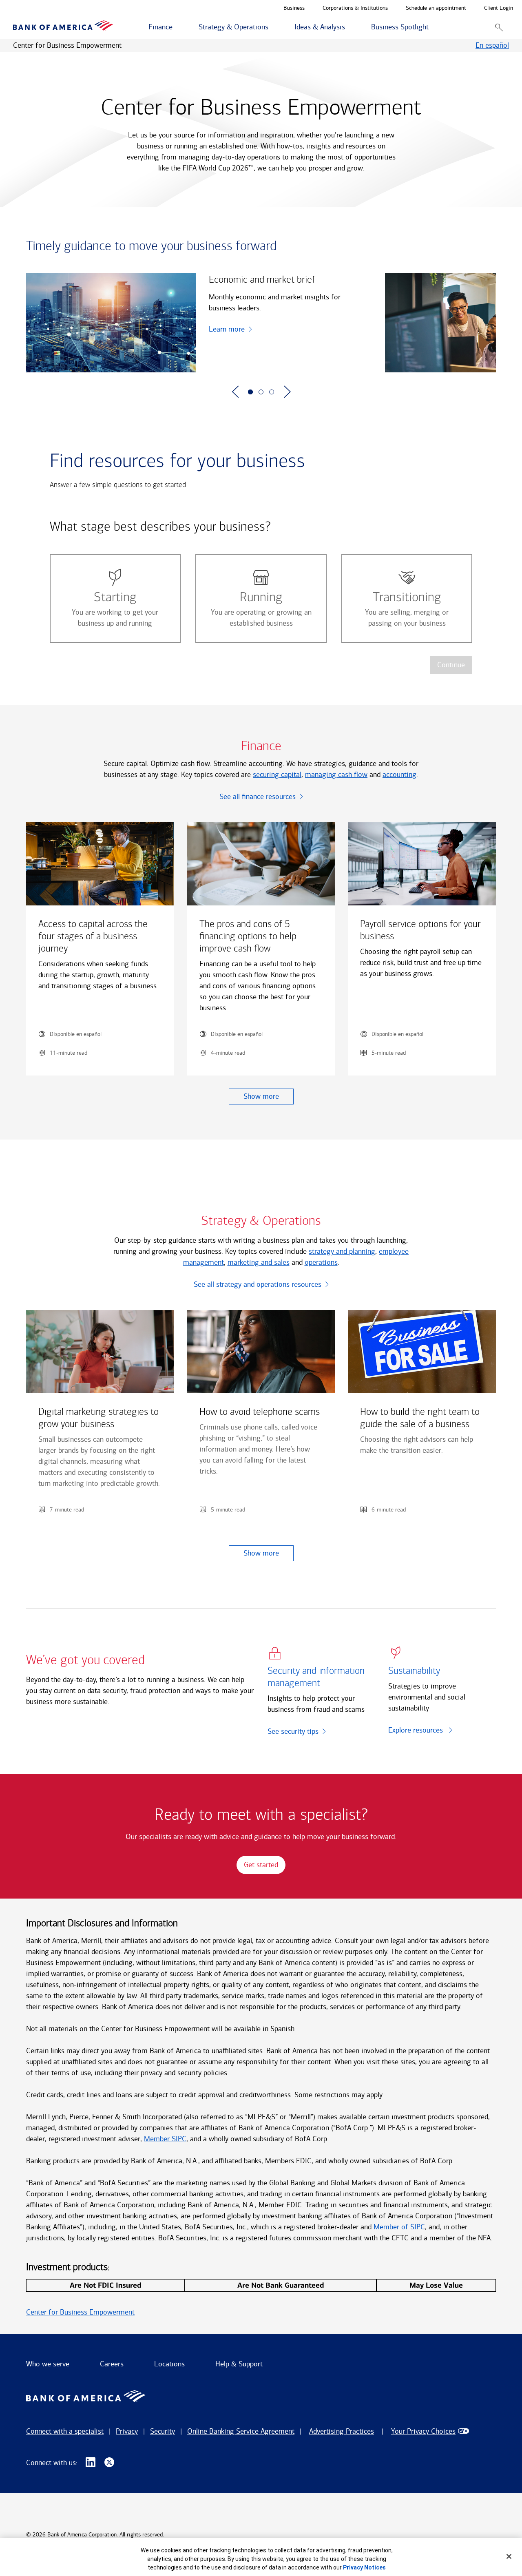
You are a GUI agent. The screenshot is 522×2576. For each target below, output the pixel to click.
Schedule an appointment (436, 8)
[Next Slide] (287, 392)
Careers (112, 2364)
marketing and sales (259, 1262)
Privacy (127, 2431)
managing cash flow (336, 775)
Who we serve (48, 2364)
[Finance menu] (177, 27)
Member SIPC (165, 2139)
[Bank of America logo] (63, 27)
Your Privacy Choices (423, 2431)
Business (294, 8)
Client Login (499, 8)
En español (492, 45)
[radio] (115, 598)
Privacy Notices (364, 2567)
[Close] (509, 2556)
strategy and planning (342, 1251)
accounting (399, 775)
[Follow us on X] (109, 2463)
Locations (169, 2364)
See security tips (293, 1731)
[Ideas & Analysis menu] (349, 27)
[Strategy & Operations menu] (273, 27)
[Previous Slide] (235, 392)
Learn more (227, 329)
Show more (261, 1096)
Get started (261, 1865)
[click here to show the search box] (499, 27)
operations (321, 1262)
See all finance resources (258, 797)
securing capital (277, 775)
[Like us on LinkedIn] (91, 2463)
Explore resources (417, 1730)
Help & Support (239, 2364)
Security (163, 2431)
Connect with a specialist (65, 2431)
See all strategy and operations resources (258, 1284)
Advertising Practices (342, 2431)
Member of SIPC (399, 2227)
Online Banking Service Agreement (241, 2431)
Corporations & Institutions (355, 8)
